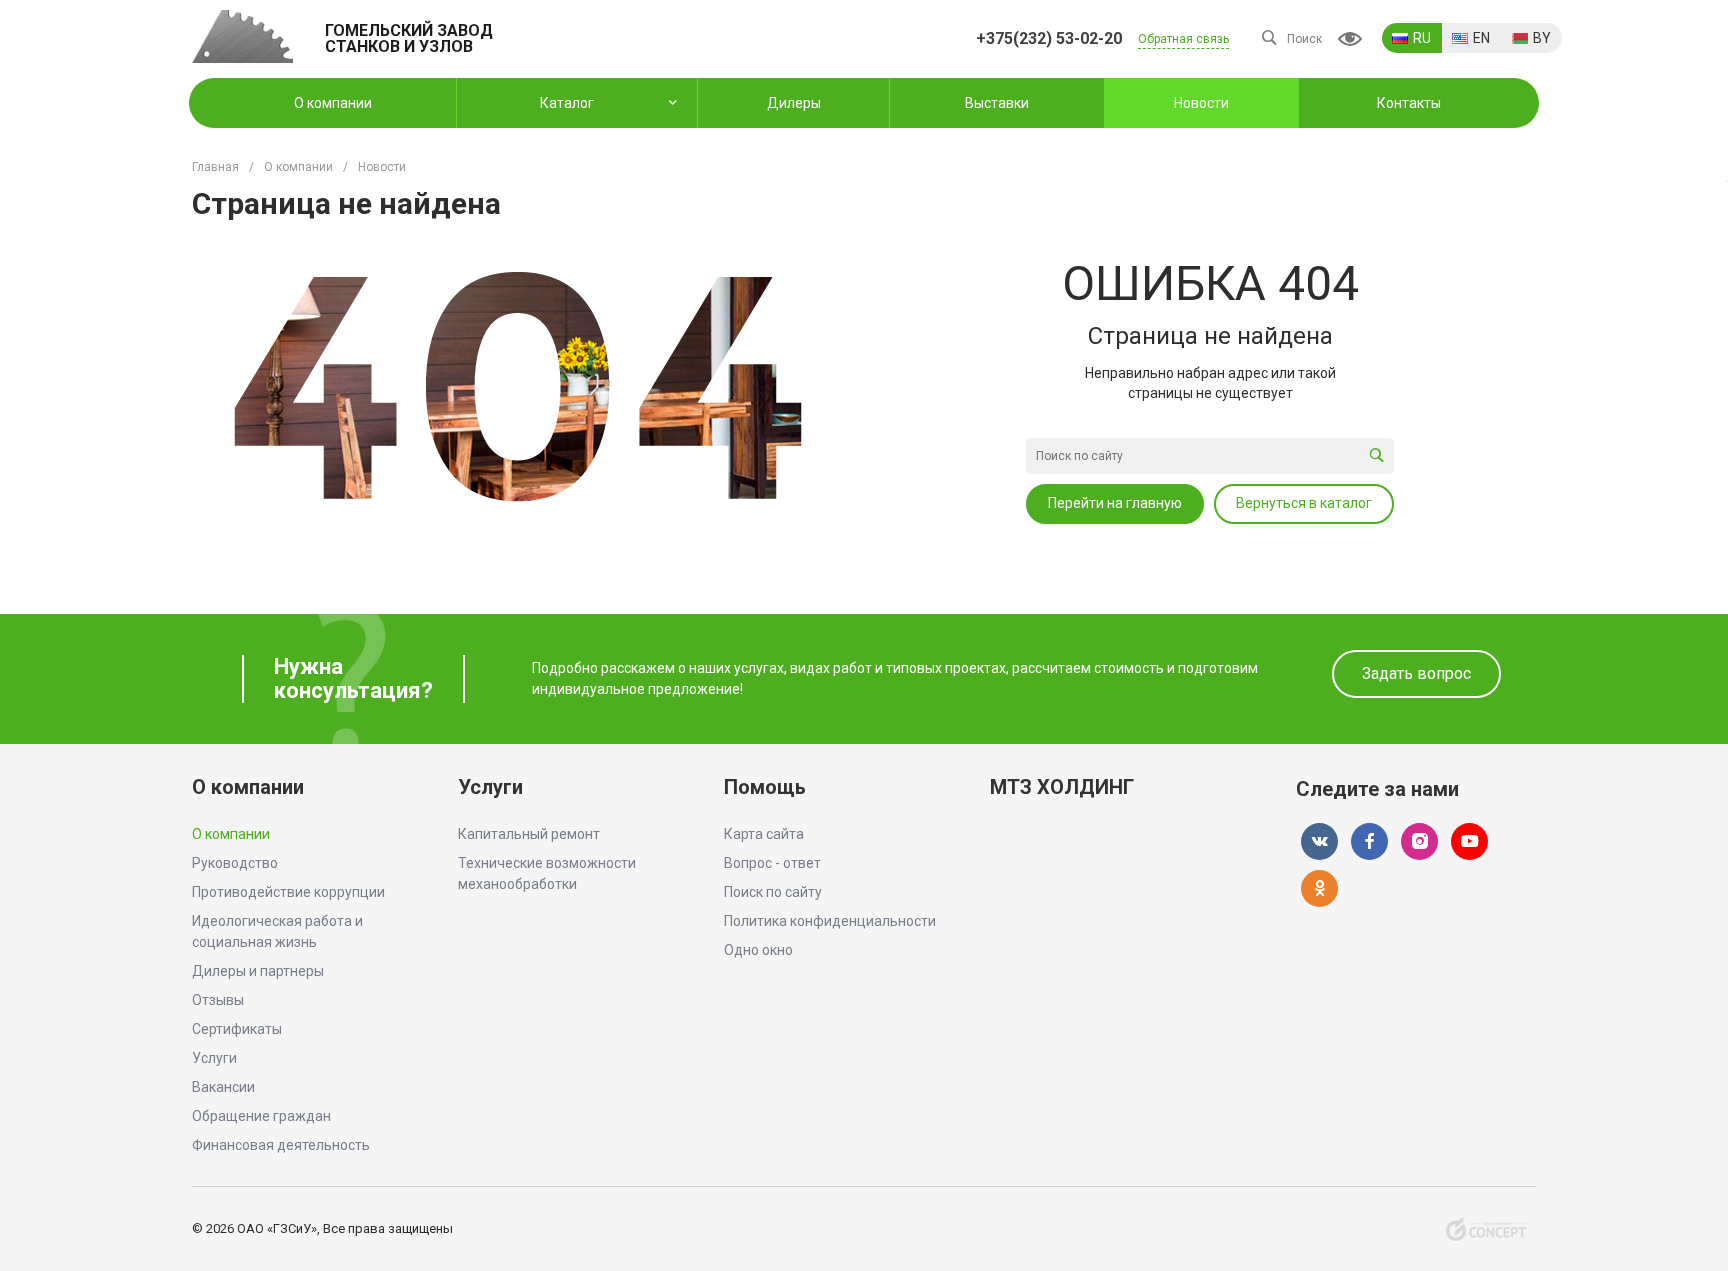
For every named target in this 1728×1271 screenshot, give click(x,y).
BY (1542, 38)
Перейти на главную (1115, 503)
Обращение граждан (261, 1116)
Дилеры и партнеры (258, 971)
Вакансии (223, 1087)
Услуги (214, 1058)
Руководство (235, 863)
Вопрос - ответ (772, 863)
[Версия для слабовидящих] (1350, 39)
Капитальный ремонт (529, 834)
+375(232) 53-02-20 (1049, 38)
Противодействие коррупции (288, 892)
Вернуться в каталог (1304, 503)
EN (1481, 38)
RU (1422, 38)
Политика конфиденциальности (830, 921)
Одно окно (758, 950)
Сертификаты (237, 1029)
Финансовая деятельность (281, 1145)
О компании (248, 787)
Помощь (765, 787)
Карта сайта (764, 834)
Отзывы (218, 1000)
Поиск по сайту (773, 892)
